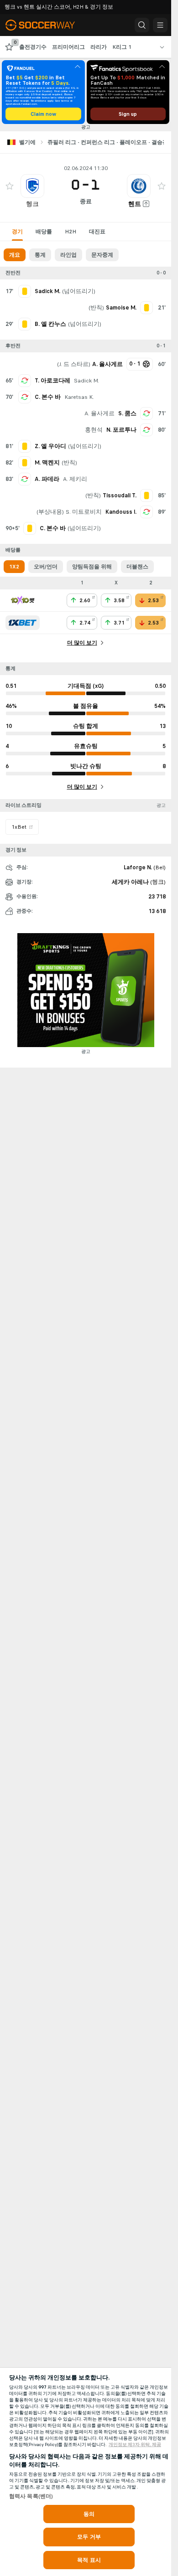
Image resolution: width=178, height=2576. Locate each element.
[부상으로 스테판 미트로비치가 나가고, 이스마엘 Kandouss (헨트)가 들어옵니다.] (147, 512)
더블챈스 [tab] (137, 567)
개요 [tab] (15, 255)
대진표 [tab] (97, 232)
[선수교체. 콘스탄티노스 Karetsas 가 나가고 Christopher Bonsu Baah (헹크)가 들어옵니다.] (25, 397)
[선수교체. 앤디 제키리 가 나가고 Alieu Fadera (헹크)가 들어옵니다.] (25, 479)
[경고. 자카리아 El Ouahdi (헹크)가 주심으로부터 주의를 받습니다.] (25, 446)
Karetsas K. (79, 397)
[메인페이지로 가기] (47, 25)
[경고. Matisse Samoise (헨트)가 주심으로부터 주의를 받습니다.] (147, 308)
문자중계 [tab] (102, 255)
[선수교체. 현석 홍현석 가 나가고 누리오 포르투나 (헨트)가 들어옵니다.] (147, 430)
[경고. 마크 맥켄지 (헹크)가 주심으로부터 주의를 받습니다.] (25, 463)
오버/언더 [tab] (46, 567)
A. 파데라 (47, 479)
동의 (89, 2514)
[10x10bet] (23, 600)
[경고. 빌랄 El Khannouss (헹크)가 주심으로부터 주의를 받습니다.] (25, 324)
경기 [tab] (17, 232)
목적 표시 (89, 2560)
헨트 (135, 204)
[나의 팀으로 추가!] (10, 186)
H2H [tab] (71, 232)
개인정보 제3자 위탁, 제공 (135, 2445)
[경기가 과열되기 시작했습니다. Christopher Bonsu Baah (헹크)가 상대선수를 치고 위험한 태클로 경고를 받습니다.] (30, 528)
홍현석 (94, 430)
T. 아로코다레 (52, 381)
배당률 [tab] (44, 232)
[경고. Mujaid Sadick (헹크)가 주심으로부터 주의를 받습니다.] (25, 291)
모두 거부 (89, 2537)
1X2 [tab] (14, 567)
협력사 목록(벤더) (31, 2496)
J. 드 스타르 (74, 364)
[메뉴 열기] (160, 25)
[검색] (142, 25)
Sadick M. (86, 381)
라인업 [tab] (68, 255)
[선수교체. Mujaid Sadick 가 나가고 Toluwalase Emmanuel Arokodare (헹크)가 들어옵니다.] (25, 381)
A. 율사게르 (99, 413)
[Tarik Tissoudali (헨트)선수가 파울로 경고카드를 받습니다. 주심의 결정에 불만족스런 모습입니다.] (147, 496)
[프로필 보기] (32, 186)
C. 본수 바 (48, 397)
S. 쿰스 (127, 413)
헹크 (32, 204)
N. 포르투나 (121, 430)
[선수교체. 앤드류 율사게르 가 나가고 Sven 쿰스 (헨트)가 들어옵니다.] (147, 413)
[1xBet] (23, 623)
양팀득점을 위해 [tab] (92, 567)
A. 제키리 (75, 479)
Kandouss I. (121, 512)
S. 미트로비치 (84, 512)
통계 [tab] (40, 255)
